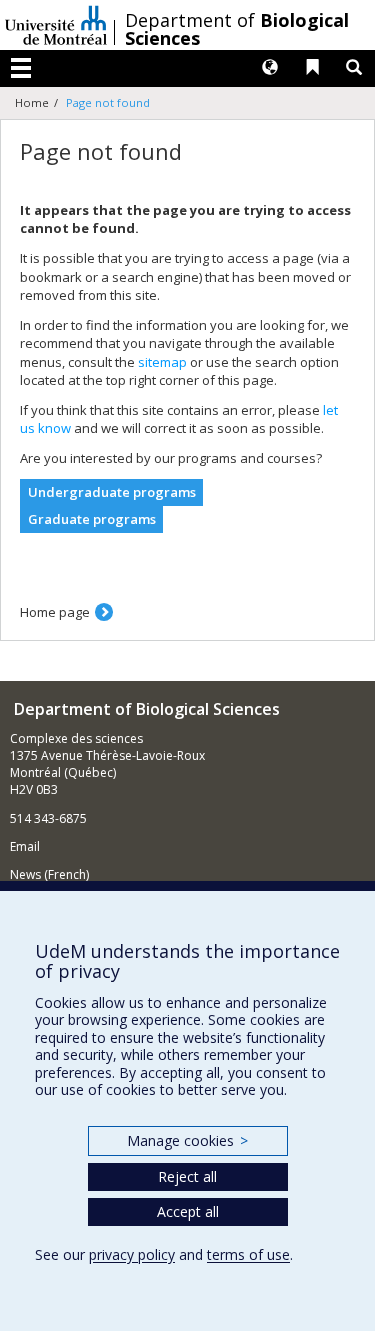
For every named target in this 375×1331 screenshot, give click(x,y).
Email (25, 846)
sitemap (162, 362)
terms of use (248, 1254)
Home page (55, 612)
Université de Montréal (56, 25)
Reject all (187, 1176)
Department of (237, 29)
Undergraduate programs (112, 492)
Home (32, 102)
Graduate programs (92, 519)
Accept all (188, 1211)
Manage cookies (187, 1140)
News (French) (49, 874)
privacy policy (132, 1254)
